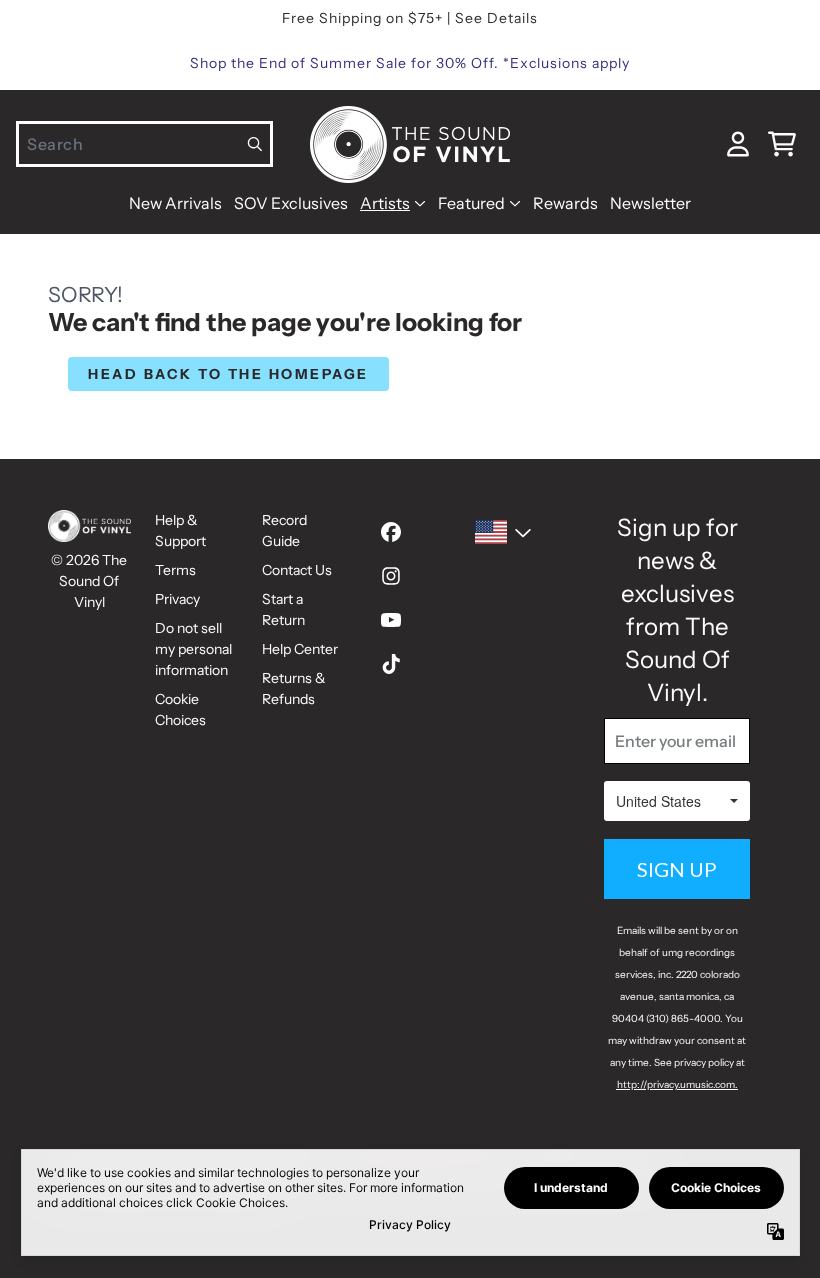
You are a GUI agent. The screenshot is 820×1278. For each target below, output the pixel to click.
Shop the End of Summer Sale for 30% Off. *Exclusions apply (410, 63)
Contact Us (297, 570)
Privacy (177, 599)
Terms (175, 570)
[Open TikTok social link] (391, 664)
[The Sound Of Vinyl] (410, 144)
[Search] (255, 144)
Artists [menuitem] (385, 203)
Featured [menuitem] (471, 203)
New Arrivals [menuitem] (175, 203)
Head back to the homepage (228, 374)
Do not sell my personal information (193, 649)
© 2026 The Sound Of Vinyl (89, 581)
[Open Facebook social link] (391, 532)
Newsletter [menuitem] (650, 203)
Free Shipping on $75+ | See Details (410, 18)
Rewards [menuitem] (565, 203)
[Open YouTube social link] (391, 620)
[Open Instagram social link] (391, 576)
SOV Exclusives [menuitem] (291, 203)
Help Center (300, 649)
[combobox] (144, 144)
